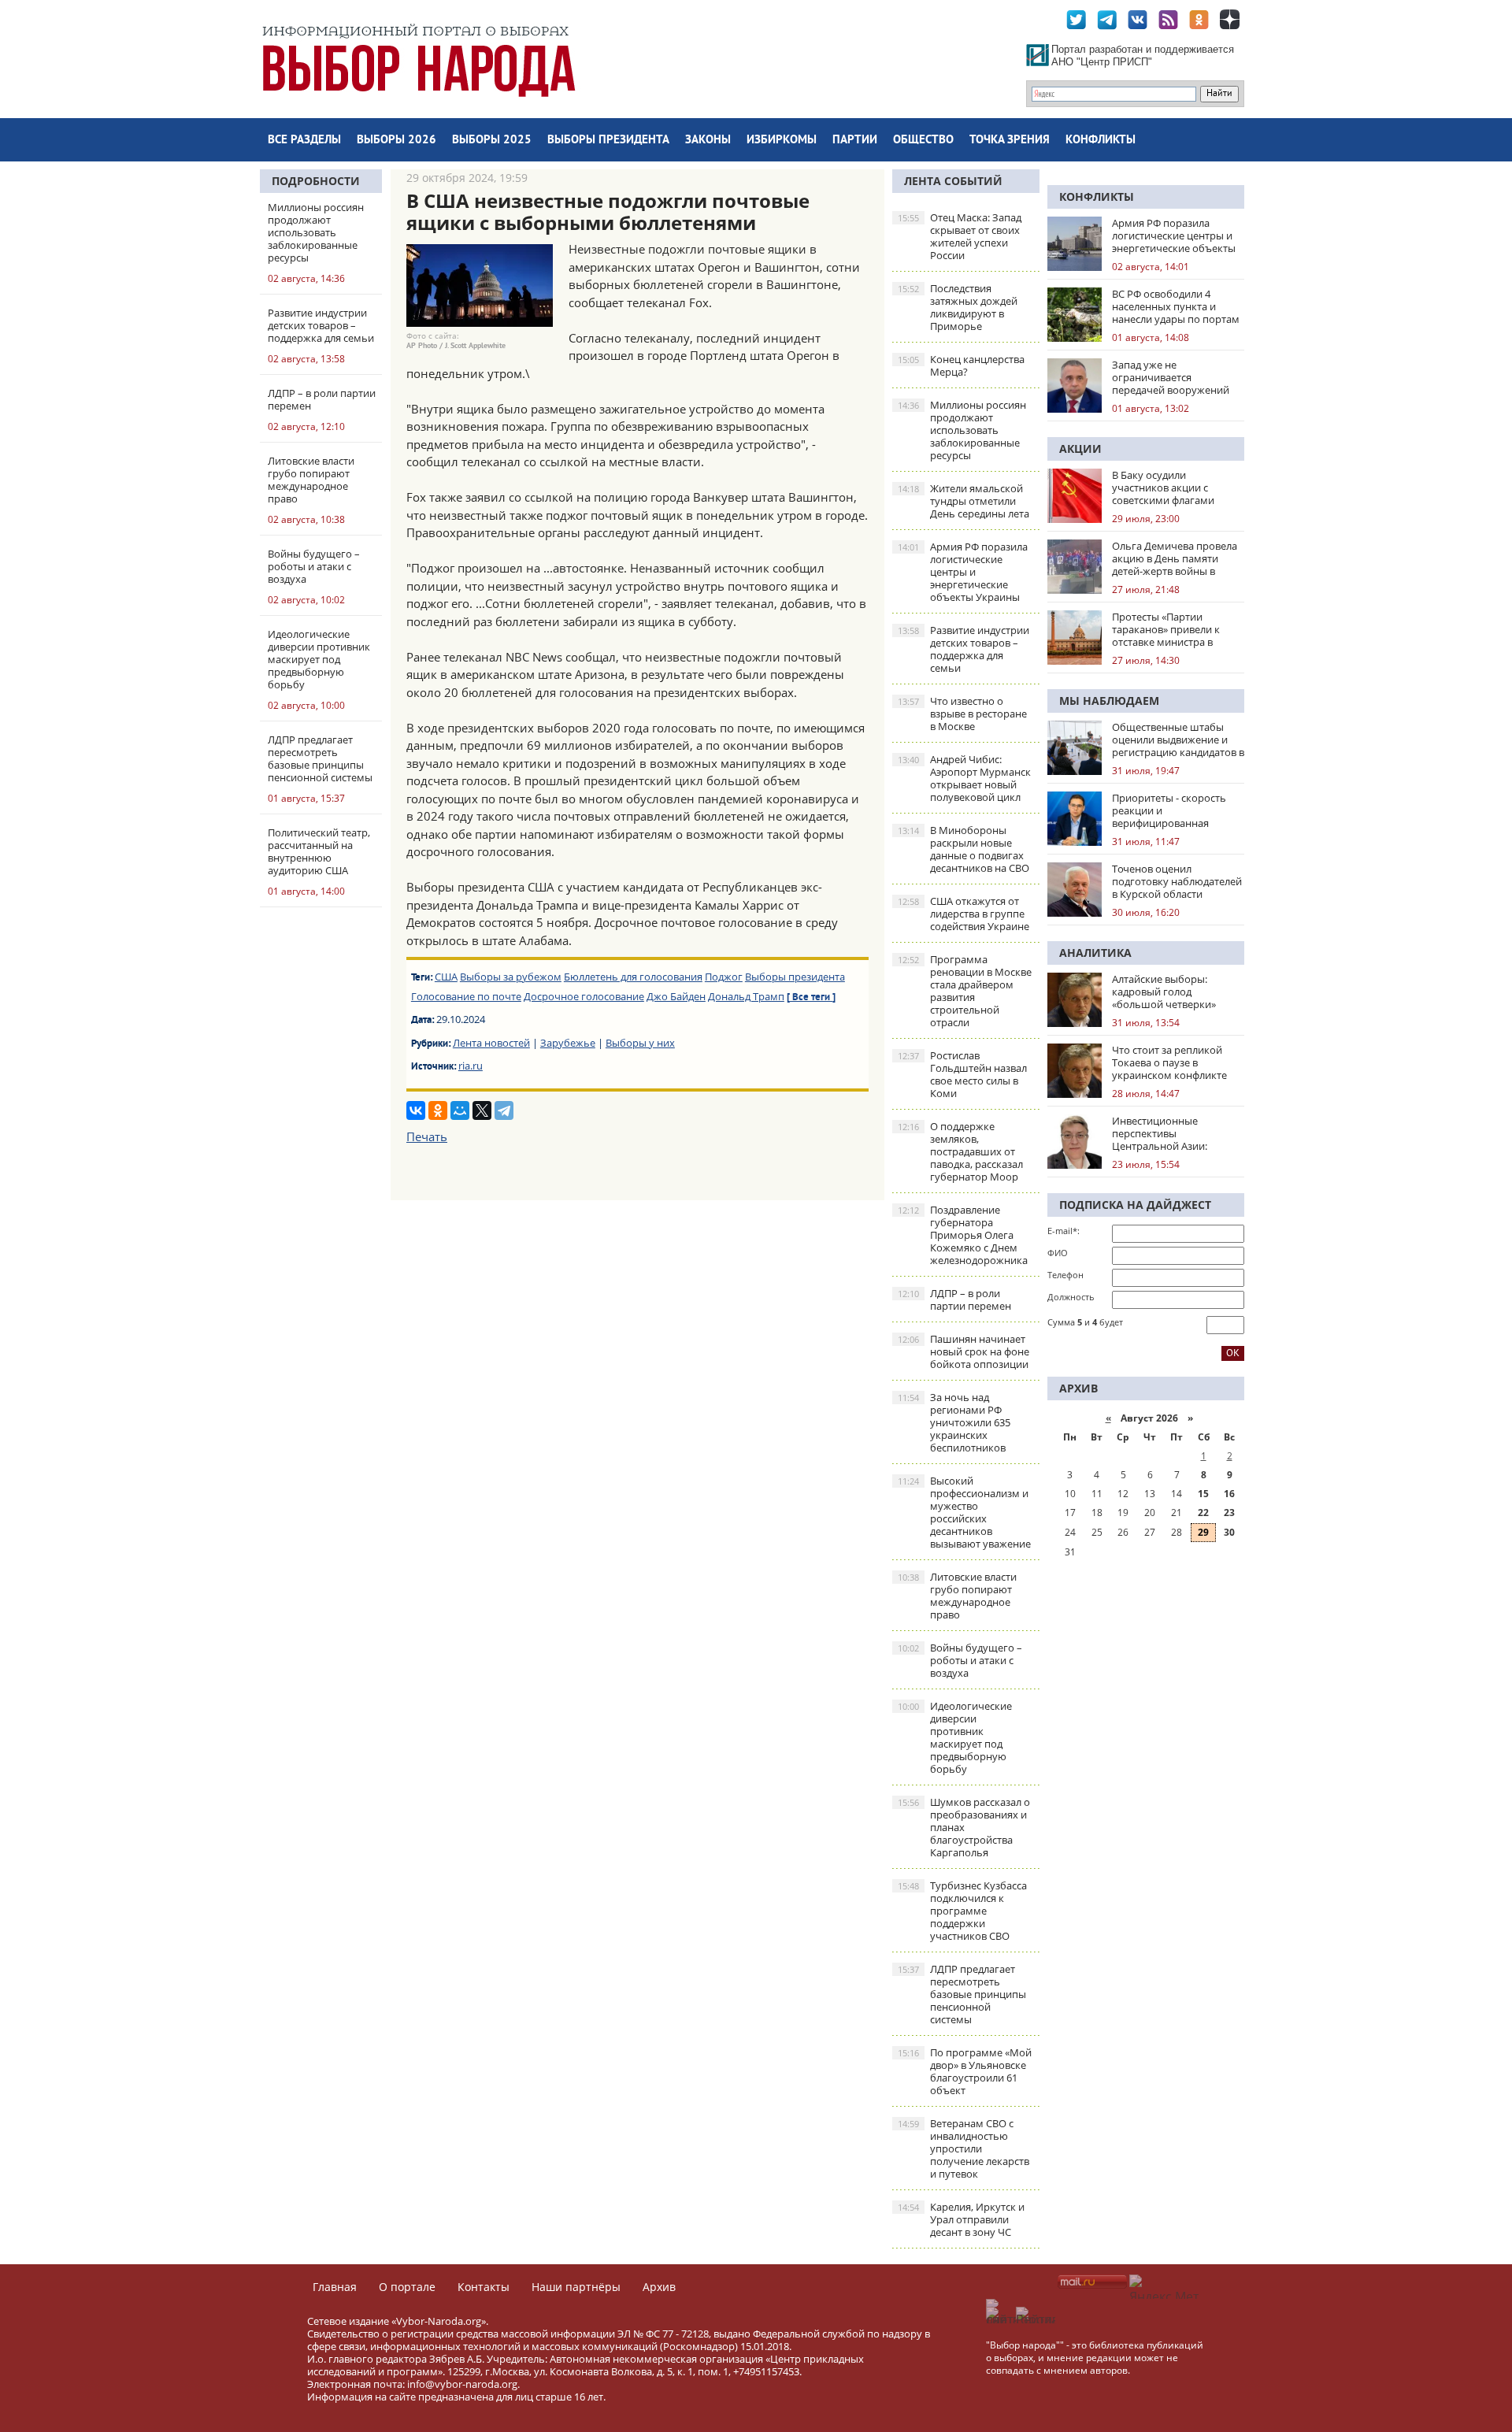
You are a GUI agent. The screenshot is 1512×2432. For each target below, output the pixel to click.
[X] (482, 1110)
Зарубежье (568, 1043)
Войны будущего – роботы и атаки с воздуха (960, 1660)
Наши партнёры (576, 2287)
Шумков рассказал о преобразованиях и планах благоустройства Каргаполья (964, 1827)
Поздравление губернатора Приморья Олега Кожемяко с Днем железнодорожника (963, 1235)
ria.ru (471, 1066)
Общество (923, 141)
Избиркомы (782, 141)
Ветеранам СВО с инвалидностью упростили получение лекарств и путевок (964, 2148)
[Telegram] (504, 1110)
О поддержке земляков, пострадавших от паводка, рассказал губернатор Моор (960, 1151)
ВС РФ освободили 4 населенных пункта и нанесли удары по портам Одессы (1176, 306)
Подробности (316, 181)
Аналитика (1095, 953)
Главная (335, 2287)
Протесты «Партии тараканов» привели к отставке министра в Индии (1166, 629)
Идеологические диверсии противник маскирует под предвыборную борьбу (955, 1737)
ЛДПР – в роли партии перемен (954, 1299)
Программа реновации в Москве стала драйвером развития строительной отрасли (965, 991)
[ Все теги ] (811, 998)
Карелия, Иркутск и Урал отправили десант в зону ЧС (961, 2219)
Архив (659, 2287)
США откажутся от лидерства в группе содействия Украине (964, 914)
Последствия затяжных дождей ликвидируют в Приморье (958, 307)
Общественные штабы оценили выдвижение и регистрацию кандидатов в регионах (1178, 740)
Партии (855, 141)
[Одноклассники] (438, 1110)
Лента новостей (491, 1043)
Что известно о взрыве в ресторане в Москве (962, 714)
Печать (427, 1136)
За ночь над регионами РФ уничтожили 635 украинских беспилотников (954, 1422)
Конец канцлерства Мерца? (961, 365)
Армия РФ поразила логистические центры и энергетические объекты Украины (963, 572)
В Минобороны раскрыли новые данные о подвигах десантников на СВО (964, 849)
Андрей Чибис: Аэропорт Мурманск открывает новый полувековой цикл (964, 778)
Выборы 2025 (492, 141)
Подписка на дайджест (1135, 1205)
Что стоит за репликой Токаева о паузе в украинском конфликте (1169, 1062)
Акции (1080, 449)
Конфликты (1101, 141)
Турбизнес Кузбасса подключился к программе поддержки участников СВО (962, 1911)
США (446, 977)
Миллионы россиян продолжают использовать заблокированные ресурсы (962, 430)
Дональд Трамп (746, 996)
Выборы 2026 (397, 141)
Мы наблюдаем (1109, 701)
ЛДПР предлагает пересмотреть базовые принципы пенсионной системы (962, 1994)
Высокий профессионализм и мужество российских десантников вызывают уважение (964, 1512)
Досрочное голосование (584, 996)
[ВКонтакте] (416, 1110)
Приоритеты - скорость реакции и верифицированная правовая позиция (1169, 810)
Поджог (724, 977)
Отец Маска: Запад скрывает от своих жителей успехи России (960, 236)
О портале (407, 2287)
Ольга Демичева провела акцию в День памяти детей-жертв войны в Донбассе (1175, 558)
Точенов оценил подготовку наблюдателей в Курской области (1177, 881)
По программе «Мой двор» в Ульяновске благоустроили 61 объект (965, 2071)
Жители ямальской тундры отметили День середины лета (964, 501)
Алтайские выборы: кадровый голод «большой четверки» (1164, 992)
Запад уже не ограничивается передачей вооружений (1171, 377)
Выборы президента (608, 141)
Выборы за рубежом (511, 977)
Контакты (484, 2287)
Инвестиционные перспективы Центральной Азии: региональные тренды (1167, 1133)
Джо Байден (676, 996)
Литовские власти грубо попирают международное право (957, 1596)
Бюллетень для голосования (633, 977)
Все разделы (304, 141)
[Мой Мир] (460, 1110)
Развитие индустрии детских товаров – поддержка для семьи (964, 649)
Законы (708, 141)
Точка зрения (1010, 141)
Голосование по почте (466, 996)
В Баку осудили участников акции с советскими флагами (1163, 488)
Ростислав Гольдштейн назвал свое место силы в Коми (962, 1074)
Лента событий (953, 181)
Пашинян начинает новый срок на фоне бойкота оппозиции (964, 1351)
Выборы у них (640, 1043)
